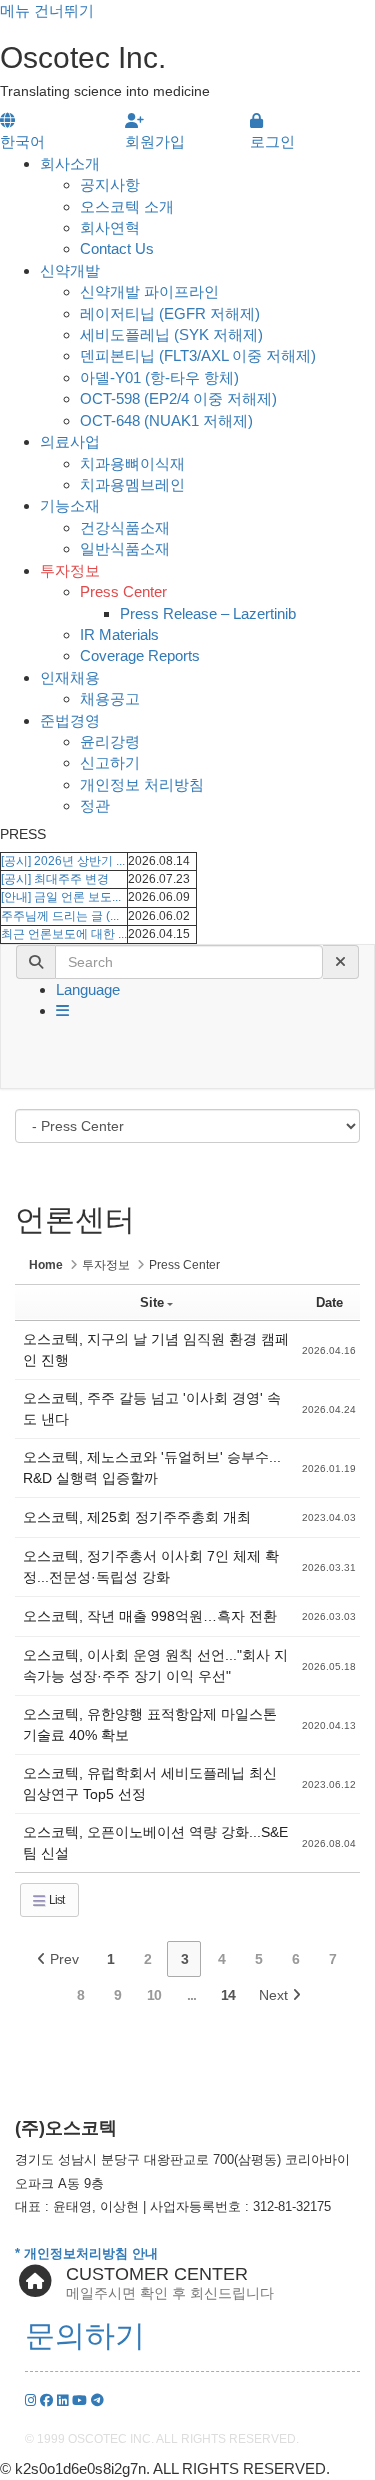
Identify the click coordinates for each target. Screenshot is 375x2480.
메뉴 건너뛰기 (47, 10)
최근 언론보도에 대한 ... (64, 934)
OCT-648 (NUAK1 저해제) (166, 420)
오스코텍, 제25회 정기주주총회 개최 (137, 1517)
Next (275, 1995)
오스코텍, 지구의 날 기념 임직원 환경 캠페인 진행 (156, 1349)
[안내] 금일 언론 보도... (61, 897)
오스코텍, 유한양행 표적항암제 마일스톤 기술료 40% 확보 (150, 1724)
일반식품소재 (125, 548)
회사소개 (70, 163)
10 (154, 1995)
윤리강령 (110, 741)
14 (228, 1995)
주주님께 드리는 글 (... (60, 916)
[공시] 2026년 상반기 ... (63, 861)
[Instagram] (32, 2400)
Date (329, 1302)
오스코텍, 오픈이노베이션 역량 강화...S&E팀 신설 (155, 1842)
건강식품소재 (125, 527)
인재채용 (70, 677)
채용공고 (110, 698)
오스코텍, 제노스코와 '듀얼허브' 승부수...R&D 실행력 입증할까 (152, 1467)
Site (152, 1302)
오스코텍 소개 (127, 206)
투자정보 (70, 570)
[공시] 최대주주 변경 (55, 879)
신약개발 (70, 270)
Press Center (123, 591)
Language (88, 989)
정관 (95, 805)
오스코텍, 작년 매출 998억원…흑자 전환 (150, 1616)
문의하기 (85, 2335)
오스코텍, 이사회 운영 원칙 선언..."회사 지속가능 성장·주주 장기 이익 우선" (155, 1665)
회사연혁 (110, 227)
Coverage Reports (140, 655)
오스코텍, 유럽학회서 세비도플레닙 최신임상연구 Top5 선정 (150, 1783)
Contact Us (117, 248)
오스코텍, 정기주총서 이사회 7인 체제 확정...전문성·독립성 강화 (151, 1566)
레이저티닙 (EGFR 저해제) (170, 313)
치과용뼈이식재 (132, 463)
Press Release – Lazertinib (208, 613)
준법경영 (70, 720)
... (191, 1995)
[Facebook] (48, 2400)
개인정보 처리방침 (142, 784)
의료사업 (70, 441)
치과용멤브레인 (132, 484)
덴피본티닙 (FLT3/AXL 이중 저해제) (198, 355)
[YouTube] (81, 2400)
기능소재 (70, 505)
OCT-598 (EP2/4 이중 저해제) (178, 398)
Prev (62, 1959)
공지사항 (110, 184)
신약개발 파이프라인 (149, 291)
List (55, 1900)
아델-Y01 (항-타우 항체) (159, 377)
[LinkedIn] (64, 2400)
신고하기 (110, 762)
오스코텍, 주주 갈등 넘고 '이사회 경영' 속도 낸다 (152, 1408)
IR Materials (119, 634)
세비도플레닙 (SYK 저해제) (171, 334)
